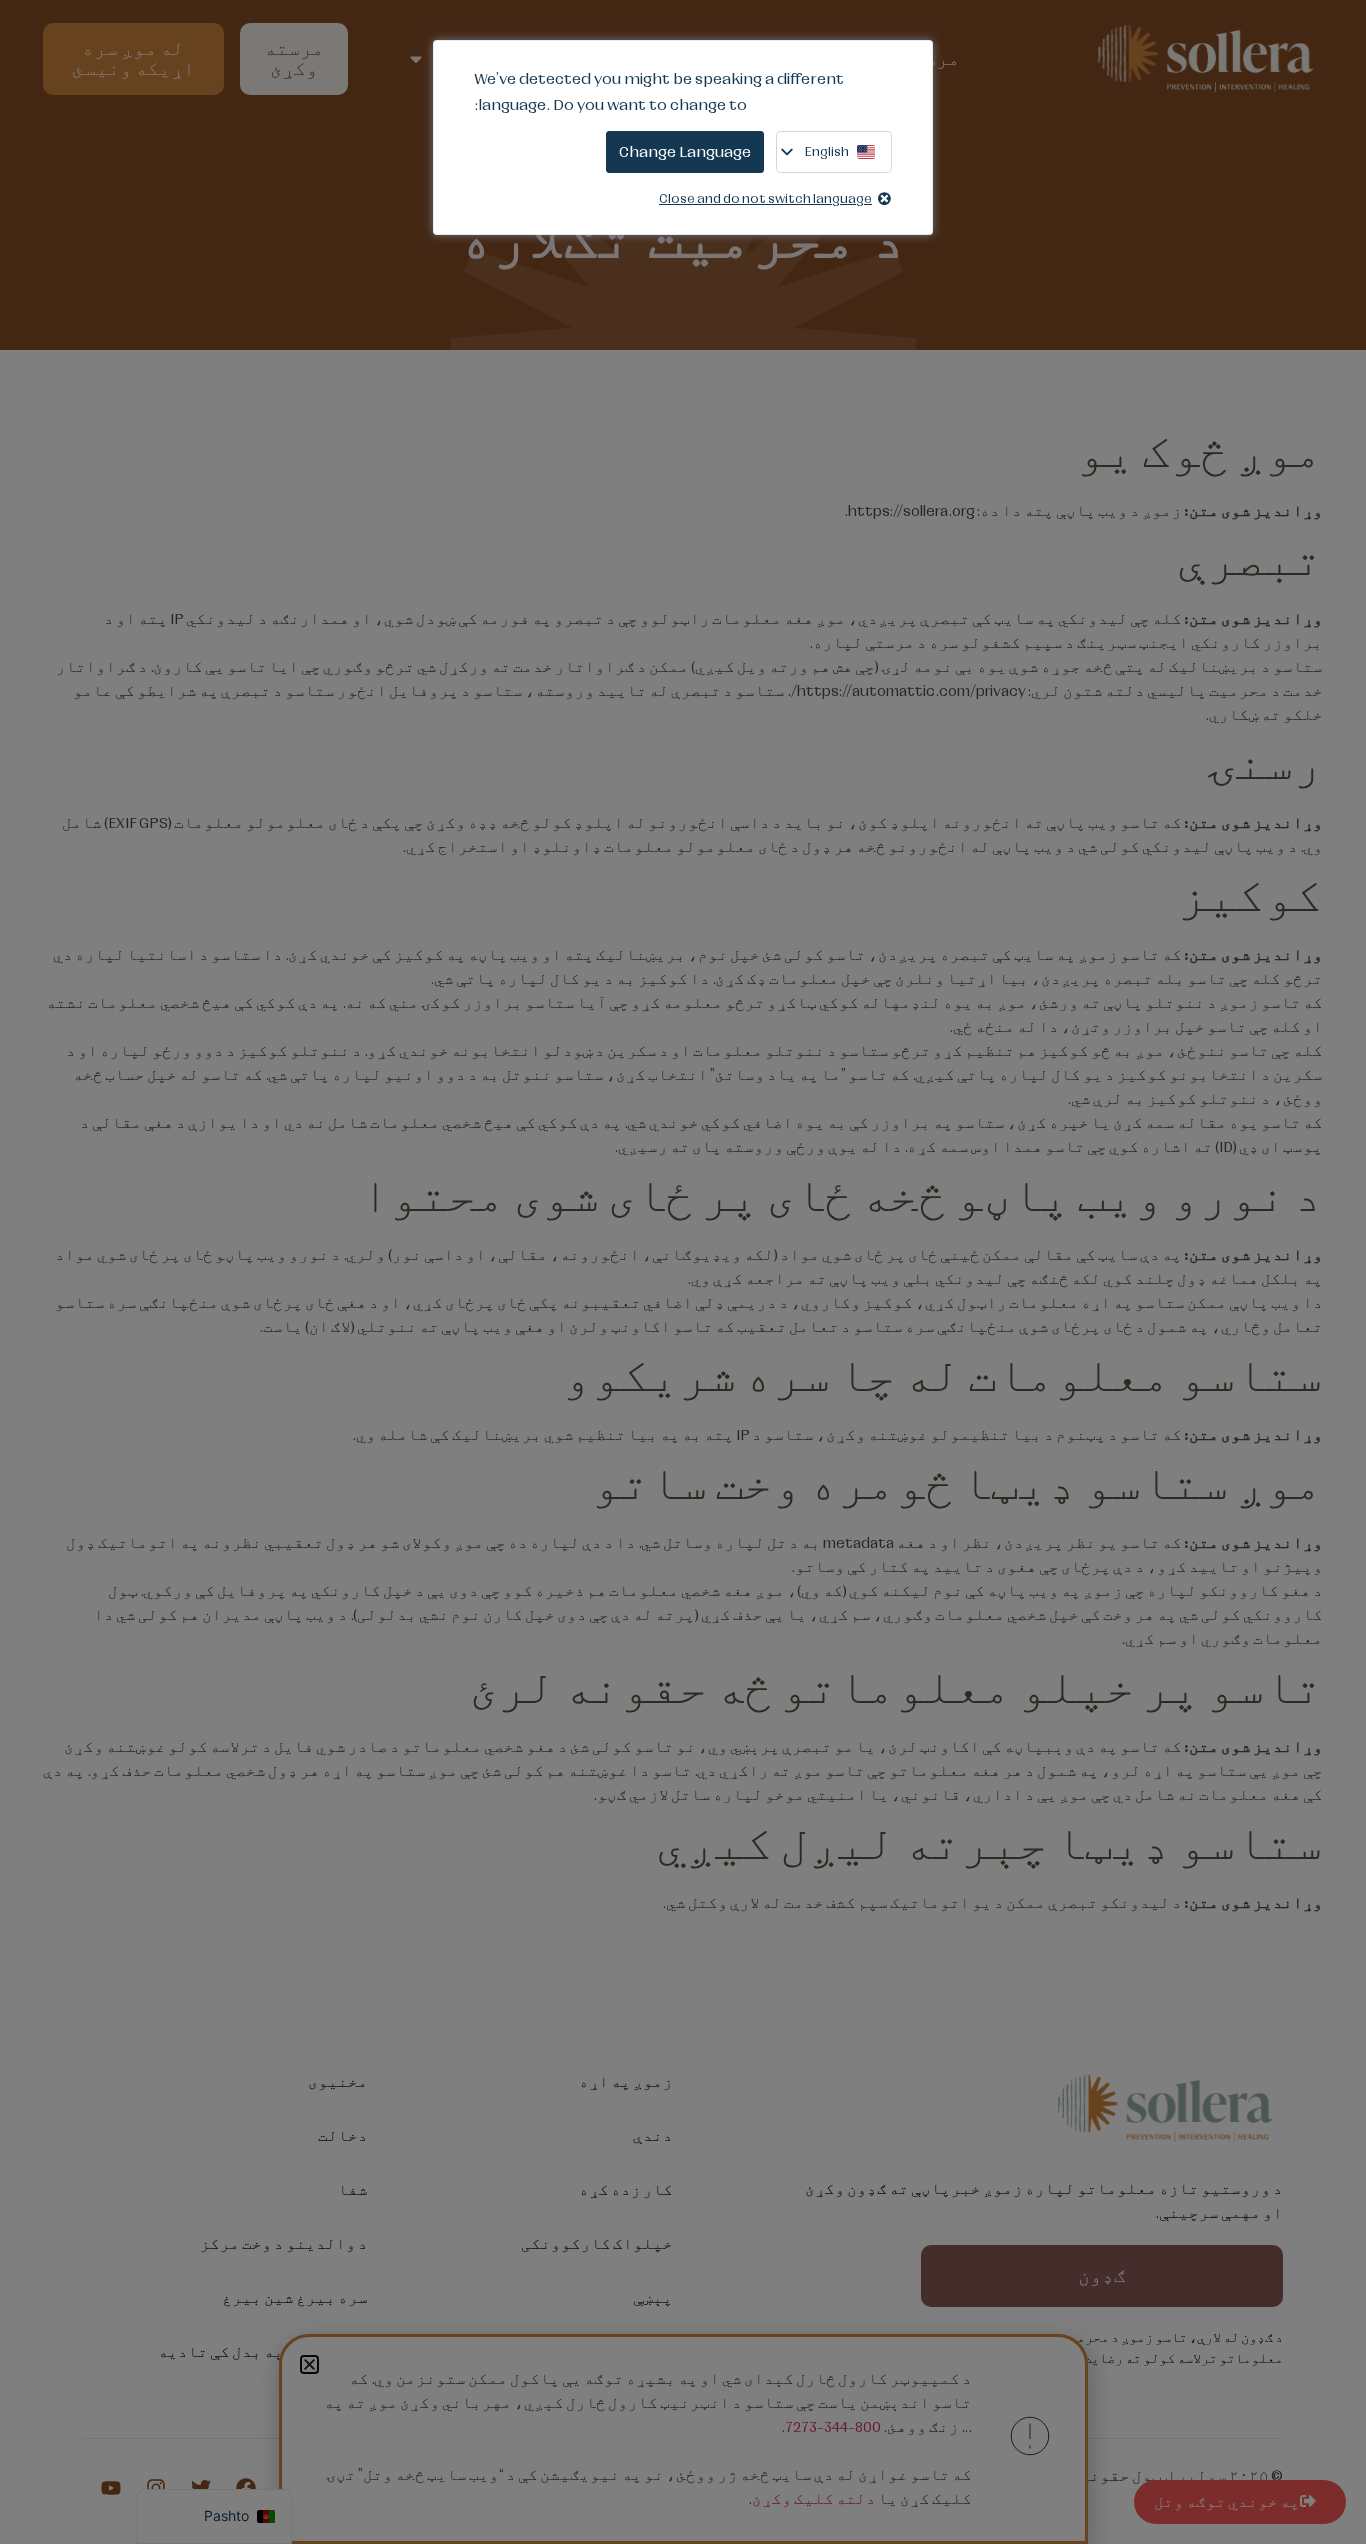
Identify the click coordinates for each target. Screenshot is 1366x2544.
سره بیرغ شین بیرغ (295, 2298)
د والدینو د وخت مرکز (284, 2244)
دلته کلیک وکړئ (814, 2499)
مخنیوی (338, 2082)
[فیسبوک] (246, 2488)
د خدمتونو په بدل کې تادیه (263, 2352)
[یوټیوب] (111, 2488)
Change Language (685, 151)
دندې (653, 2136)
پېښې (653, 2298)
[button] (309, 2364)
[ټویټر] (201, 2488)
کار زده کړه (626, 2190)
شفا (353, 2190)
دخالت (343, 2136)
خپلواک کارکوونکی (597, 2244)
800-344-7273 (833, 2427)
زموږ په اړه (626, 2082)
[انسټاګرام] (156, 2488)
